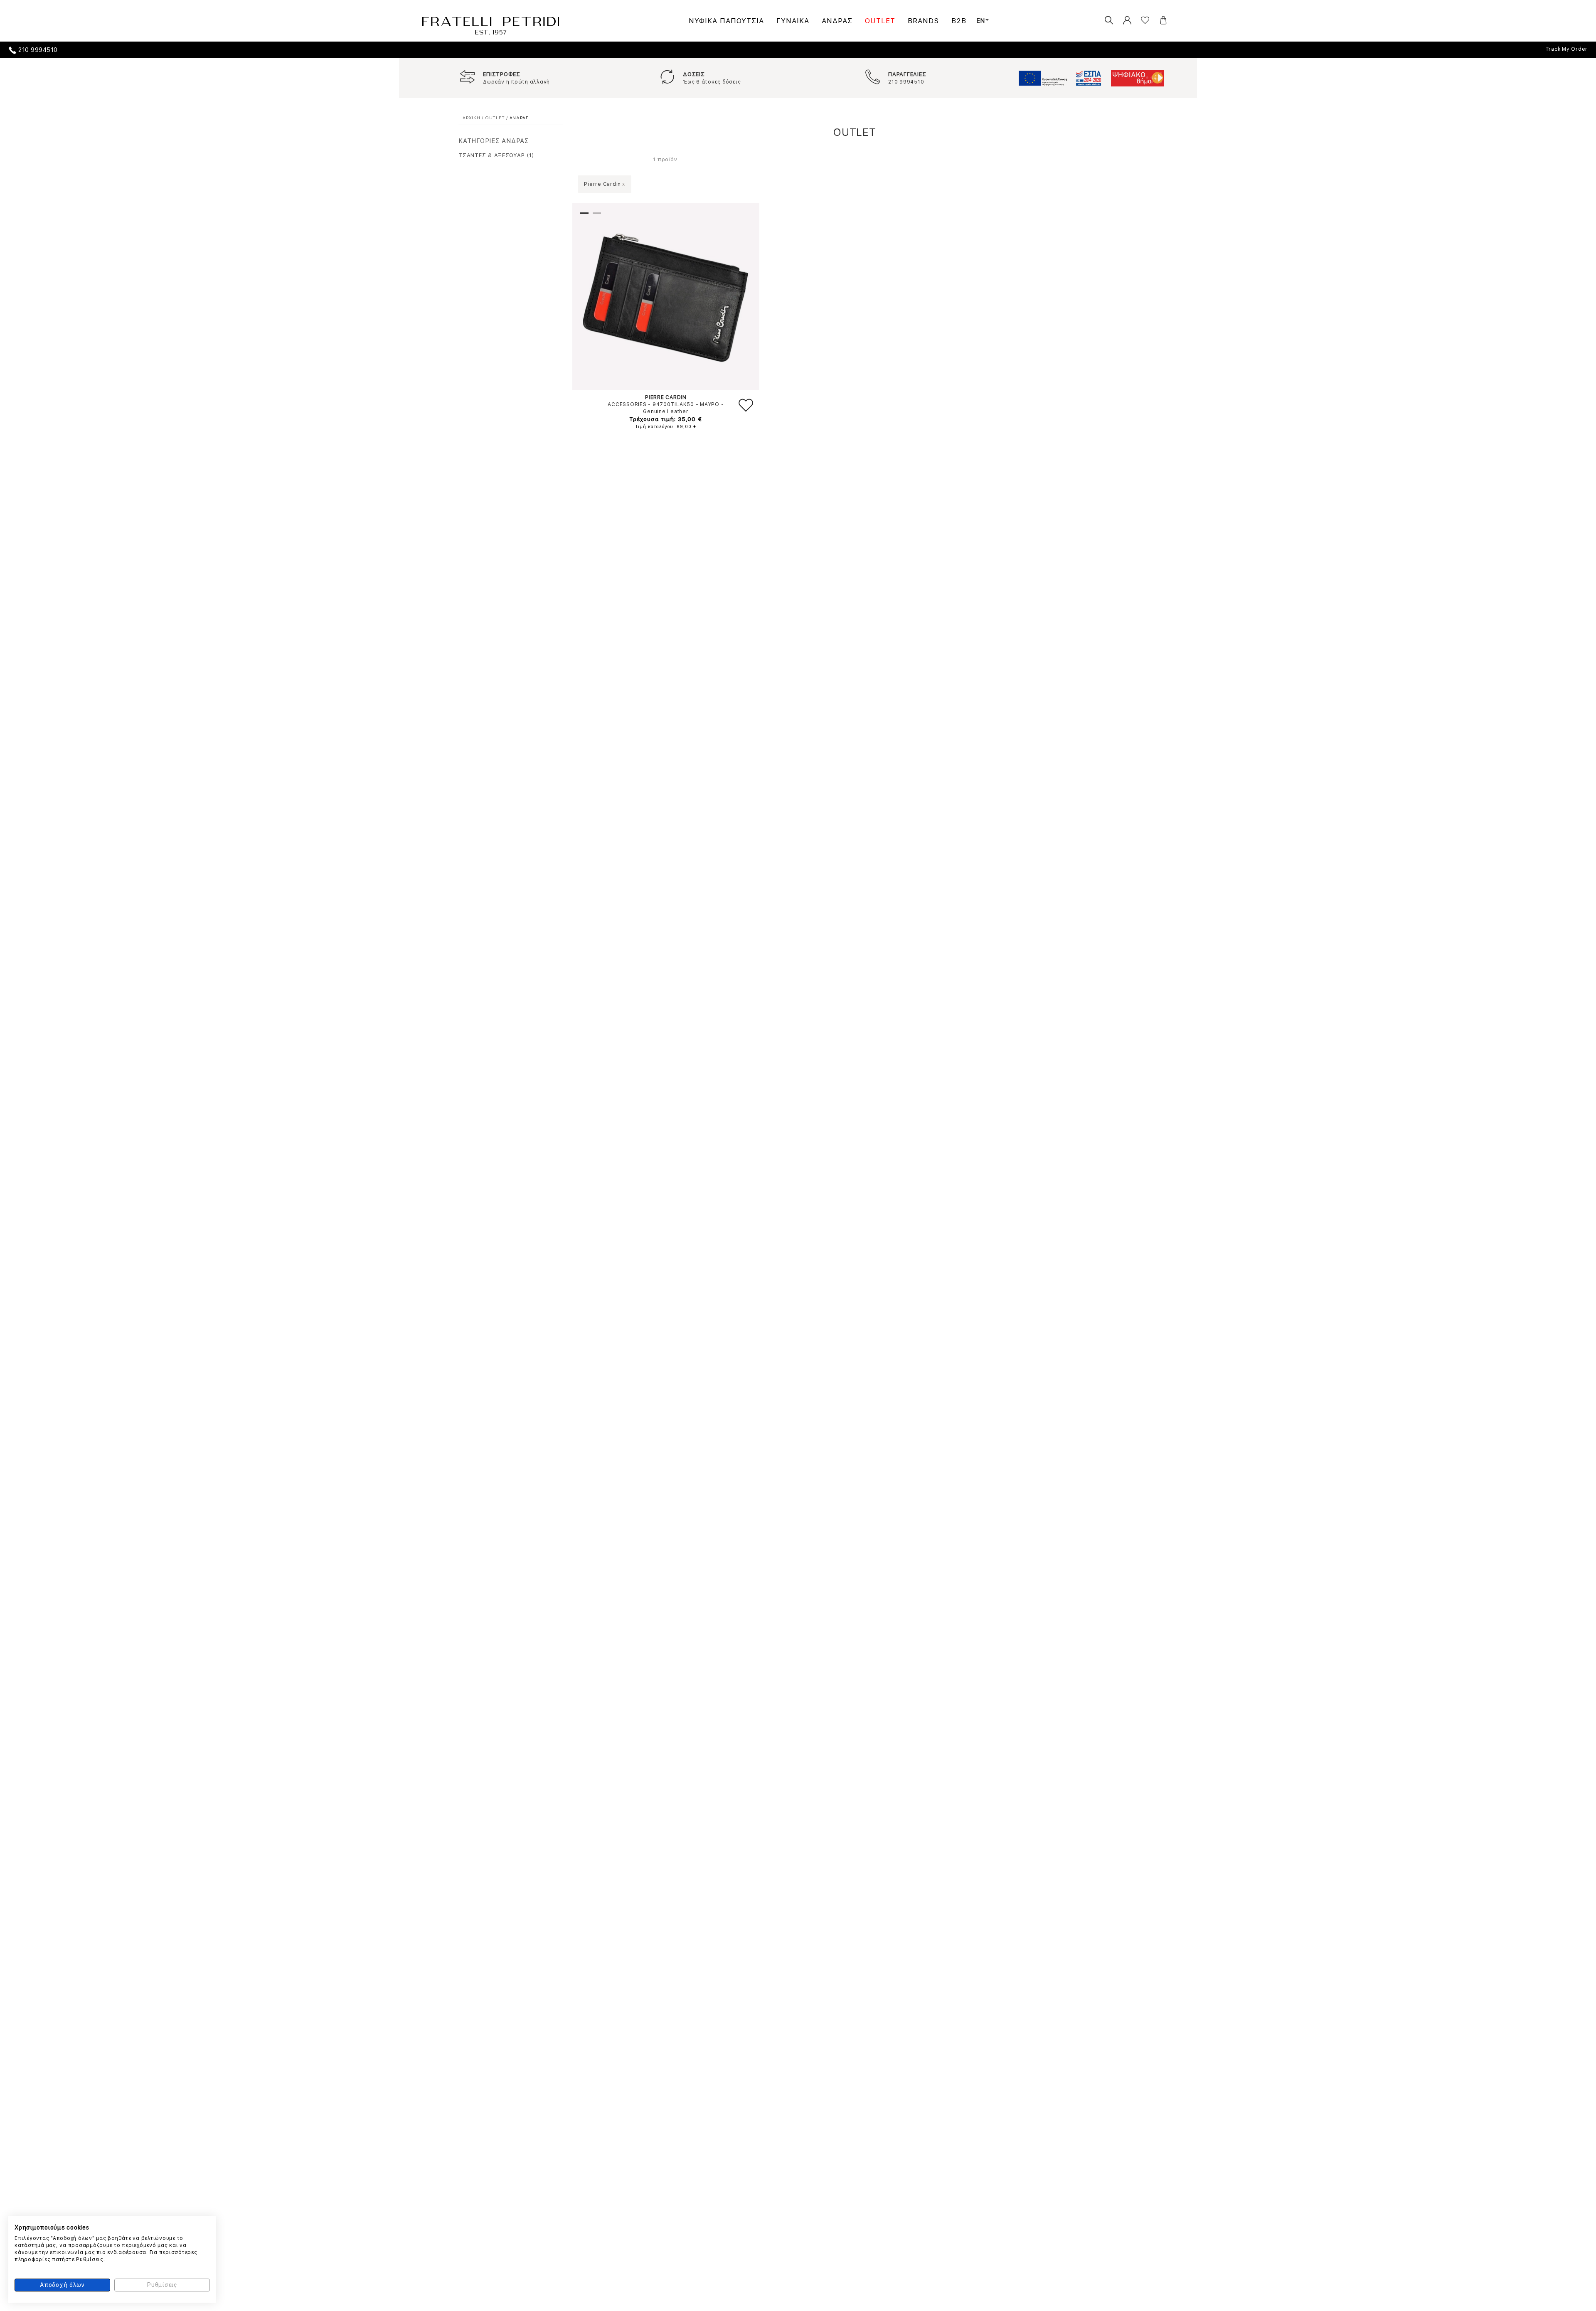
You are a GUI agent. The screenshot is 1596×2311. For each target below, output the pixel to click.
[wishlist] (1139, 21)
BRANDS (923, 21)
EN (981, 21)
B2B (959, 21)
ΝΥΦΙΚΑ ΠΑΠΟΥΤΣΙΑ (726, 21)
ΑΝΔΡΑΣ (837, 21)
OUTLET (880, 21)
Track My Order (1567, 49)
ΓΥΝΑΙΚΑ (793, 21)
